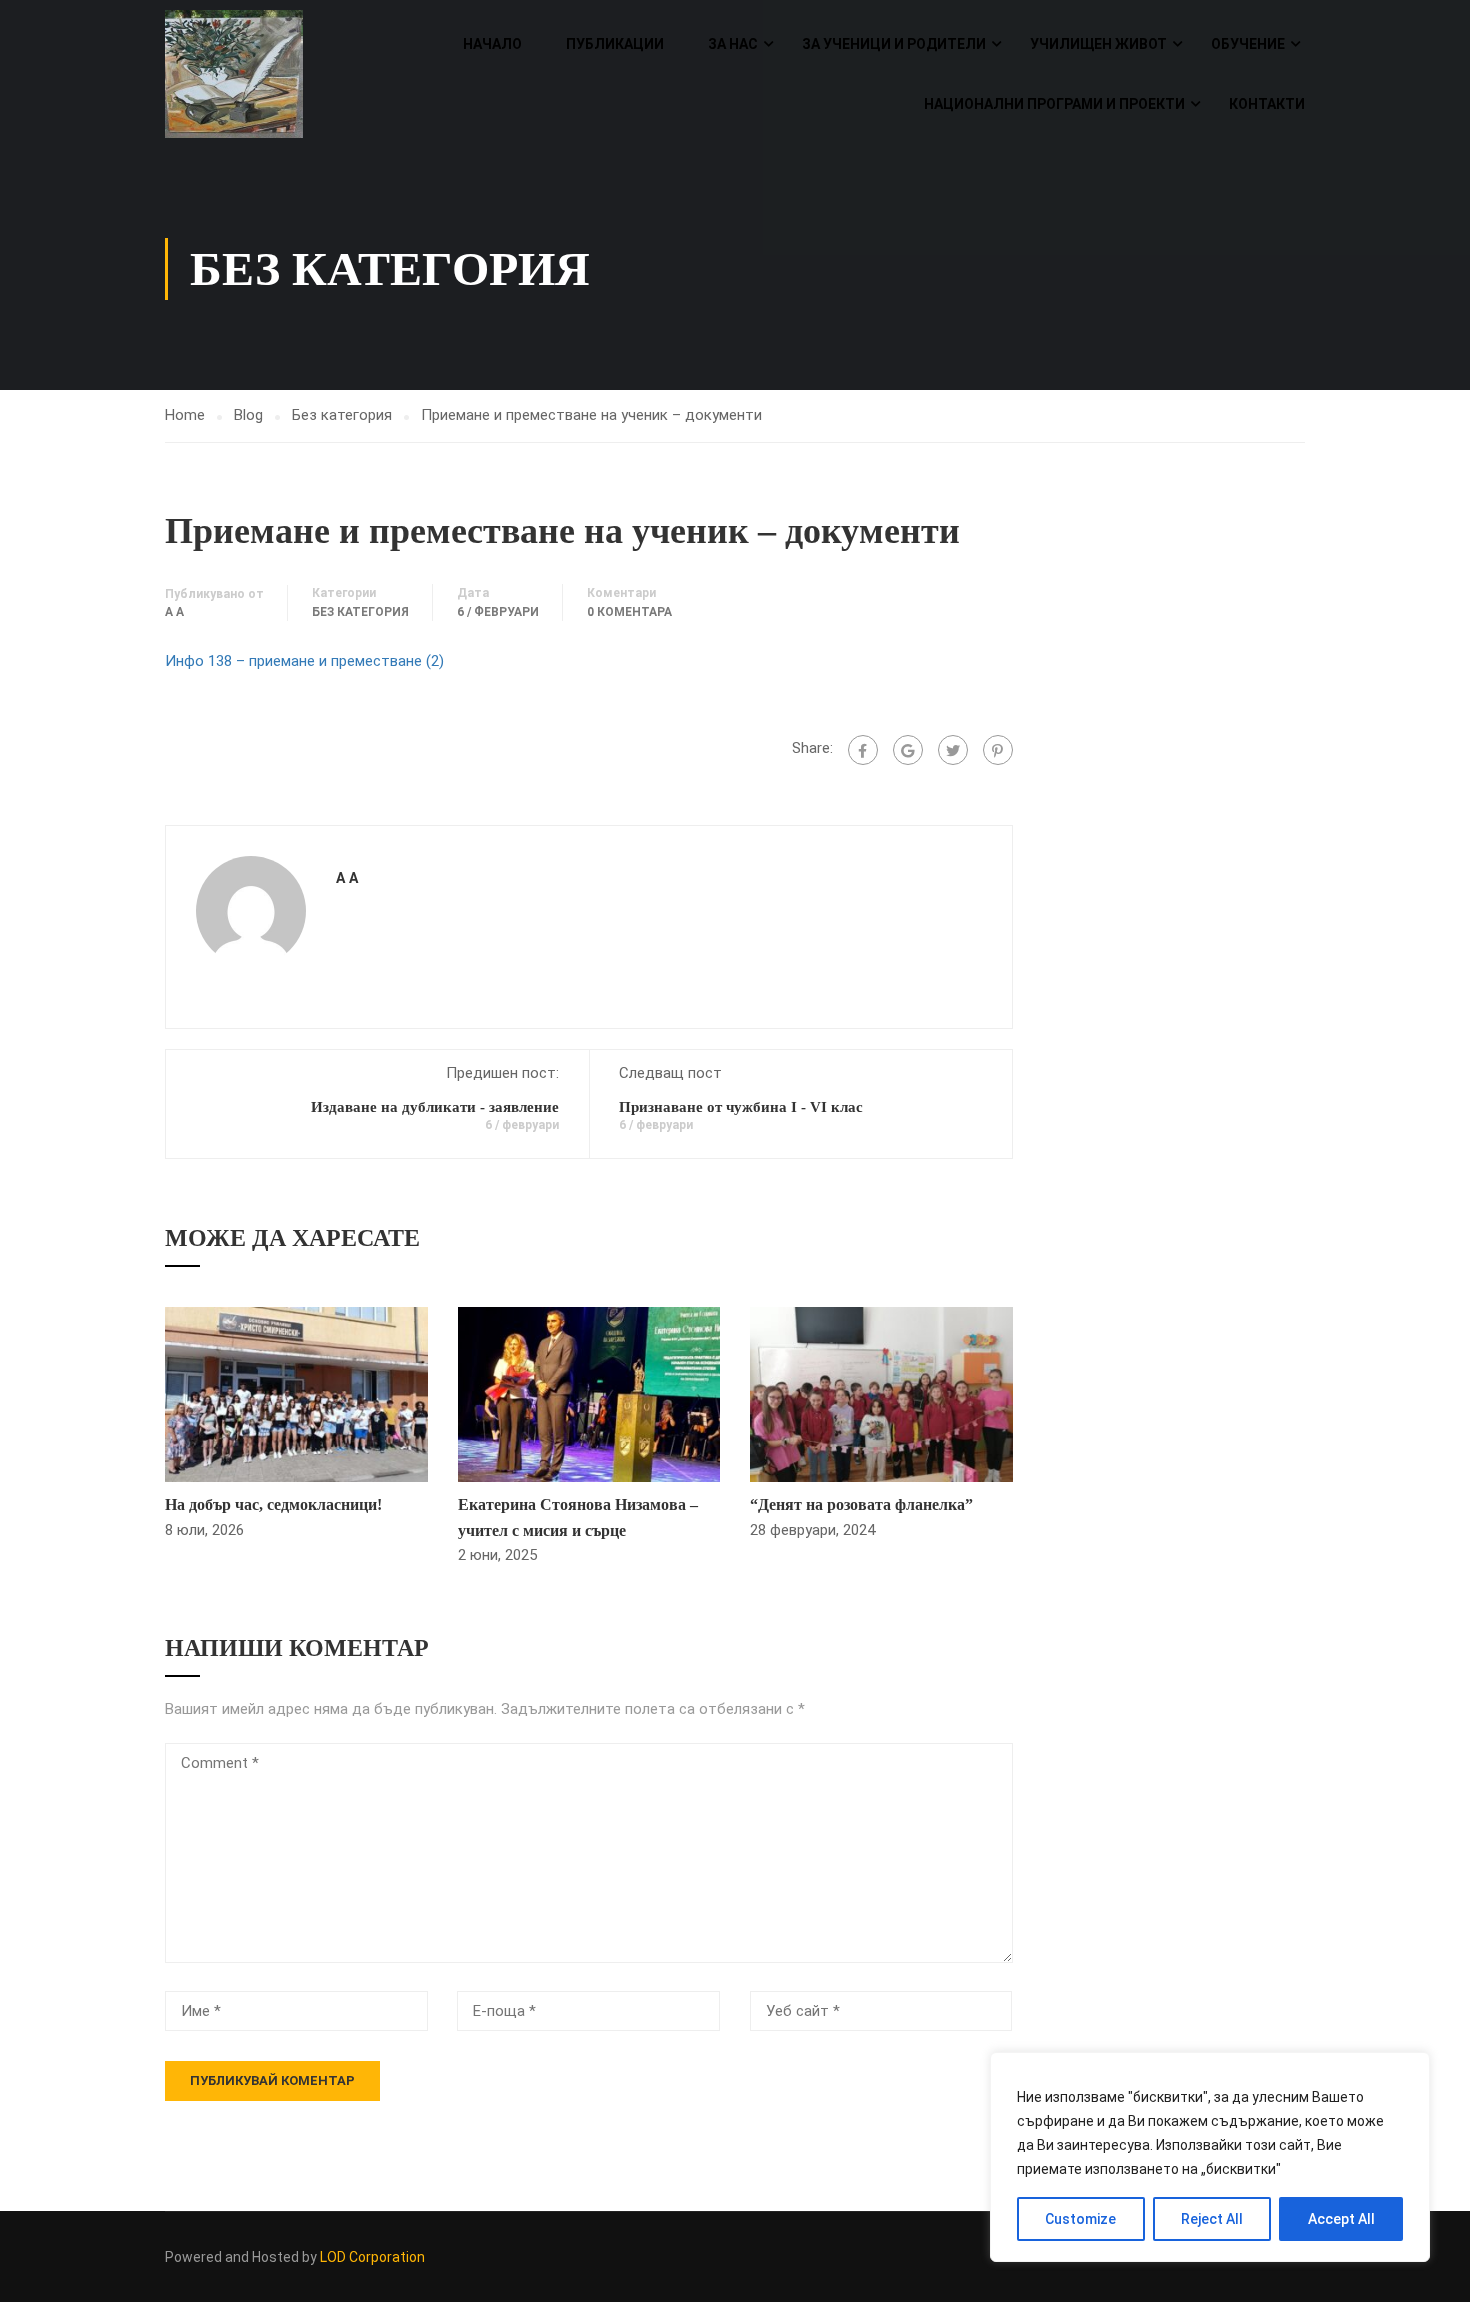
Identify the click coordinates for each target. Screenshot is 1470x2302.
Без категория (342, 415)
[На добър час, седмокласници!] (296, 1393)
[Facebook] (863, 750)
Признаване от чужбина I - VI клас (741, 1107)
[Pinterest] (998, 750)
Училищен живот (1098, 44)
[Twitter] (953, 750)
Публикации (615, 44)
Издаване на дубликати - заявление (435, 1107)
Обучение (1248, 44)
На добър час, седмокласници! (273, 1504)
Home (185, 415)
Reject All (1212, 2219)
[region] (1210, 2157)
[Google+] (908, 750)
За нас (733, 44)
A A (174, 612)
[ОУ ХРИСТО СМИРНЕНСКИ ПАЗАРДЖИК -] (241, 74)
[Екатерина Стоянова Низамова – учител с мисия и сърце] (589, 1393)
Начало (492, 44)
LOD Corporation (372, 2257)
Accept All (1341, 2219)
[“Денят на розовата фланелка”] (881, 1393)
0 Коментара (629, 612)
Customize (1080, 2219)
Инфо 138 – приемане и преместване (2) (304, 661)
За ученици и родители (894, 44)
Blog (248, 415)
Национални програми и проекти (1054, 104)
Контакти (1267, 104)
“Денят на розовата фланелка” (861, 1504)
